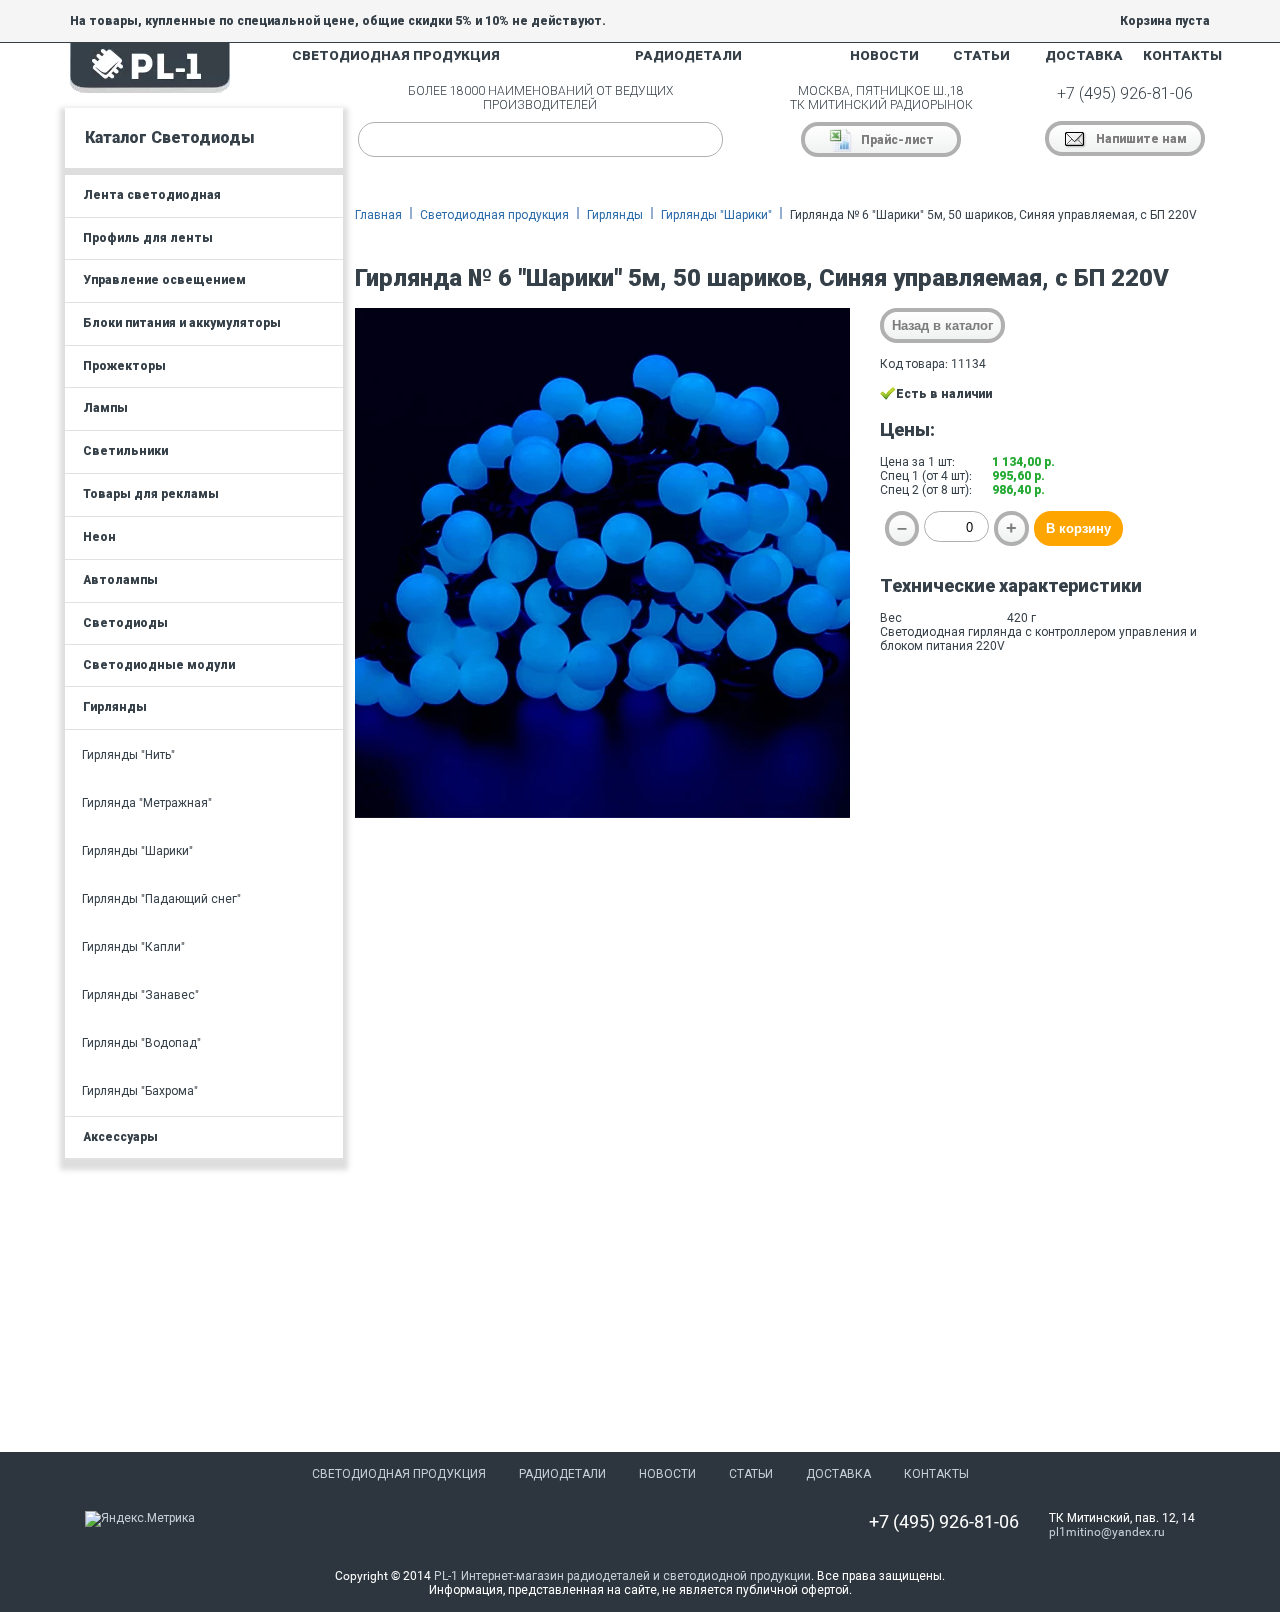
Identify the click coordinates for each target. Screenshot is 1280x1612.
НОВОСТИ (884, 55)
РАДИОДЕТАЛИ (688, 55)
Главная (378, 215)
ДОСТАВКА (1084, 55)
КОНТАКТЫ (1182, 55)
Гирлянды (615, 215)
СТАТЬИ (981, 55)
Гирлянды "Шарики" (716, 215)
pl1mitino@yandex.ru (1107, 1532)
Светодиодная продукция (494, 215)
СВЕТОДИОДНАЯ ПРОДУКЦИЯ (396, 55)
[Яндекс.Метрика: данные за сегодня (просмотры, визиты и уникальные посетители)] (140, 1519)
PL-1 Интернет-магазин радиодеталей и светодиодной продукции (622, 1576)
